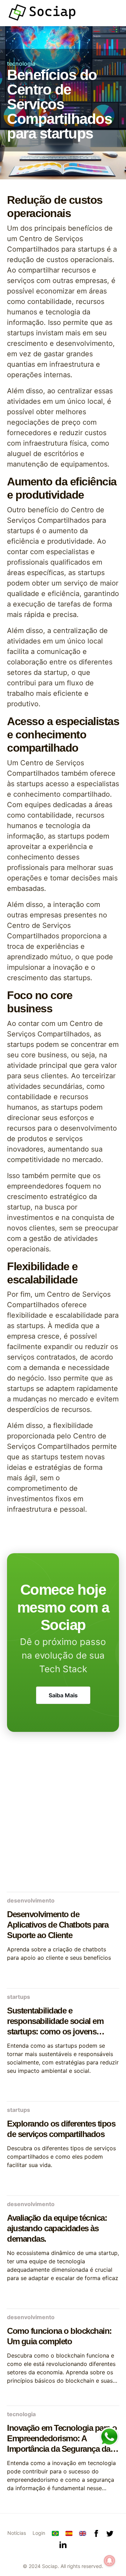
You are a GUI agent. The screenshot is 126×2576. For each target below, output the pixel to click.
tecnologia (21, 64)
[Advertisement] (63, 1820)
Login (39, 2533)
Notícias (17, 2533)
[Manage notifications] (110, 2561)
